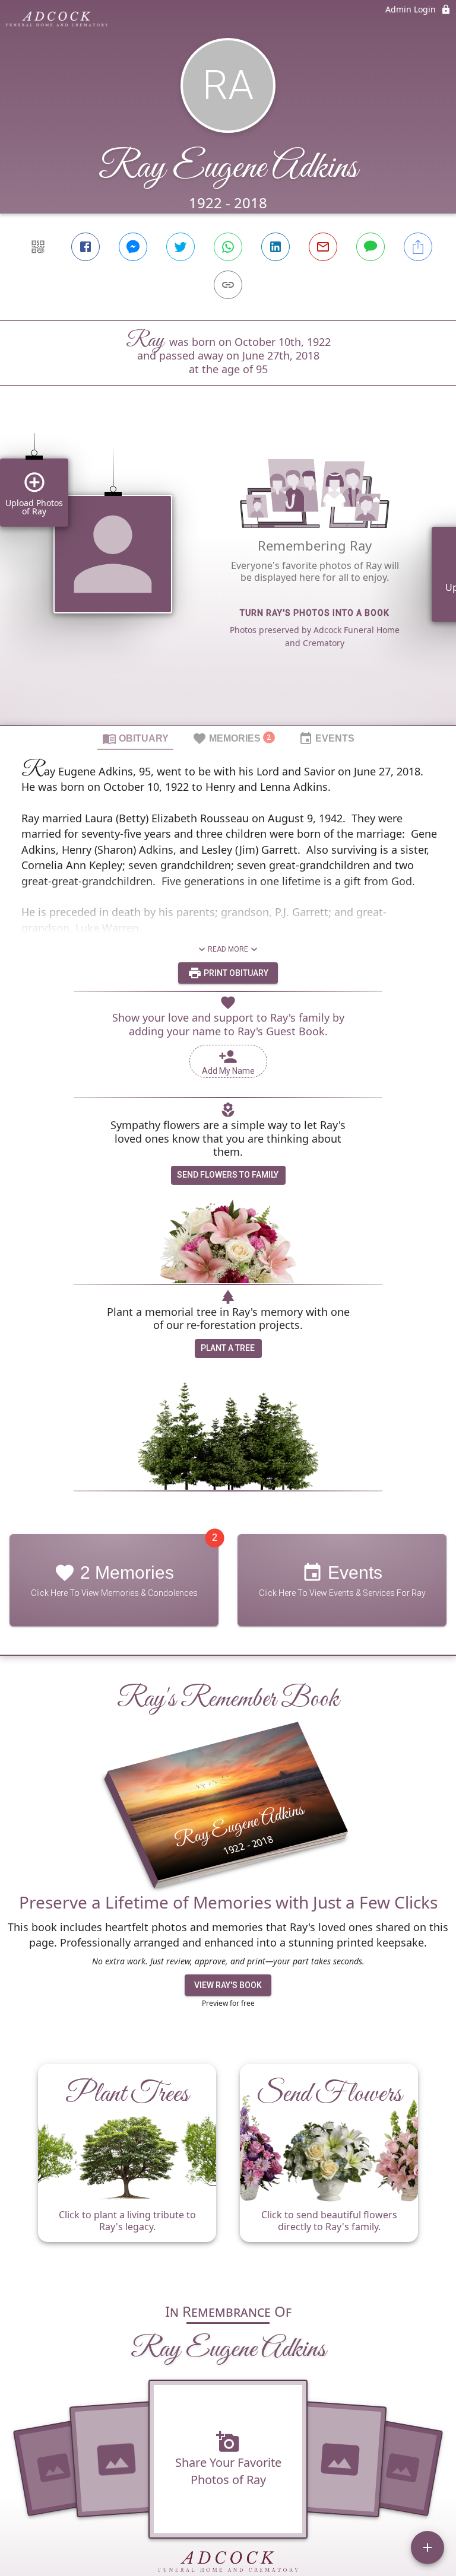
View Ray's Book (228, 1985)
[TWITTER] (180, 247)
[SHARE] (418, 247)
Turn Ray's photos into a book (315, 613)
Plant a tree (228, 1348)
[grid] (228, 575)
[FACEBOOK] (85, 247)
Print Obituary (235, 973)
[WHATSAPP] (228, 247)
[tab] (135, 738)
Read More (228, 949)
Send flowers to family (228, 1175)
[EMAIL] (323, 247)
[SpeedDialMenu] (427, 2548)
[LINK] (228, 285)
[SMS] (370, 247)
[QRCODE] (38, 247)
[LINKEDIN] (275, 247)
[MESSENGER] (133, 247)
